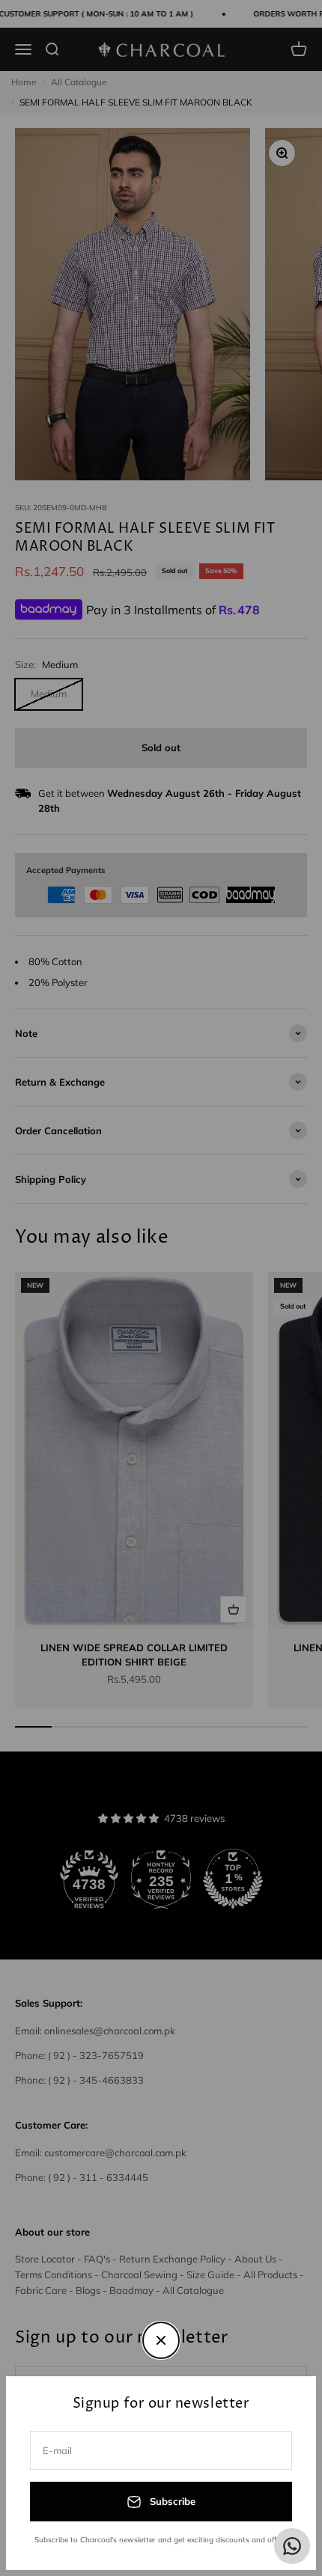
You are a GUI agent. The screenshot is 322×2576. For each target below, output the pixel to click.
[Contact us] (292, 2546)
